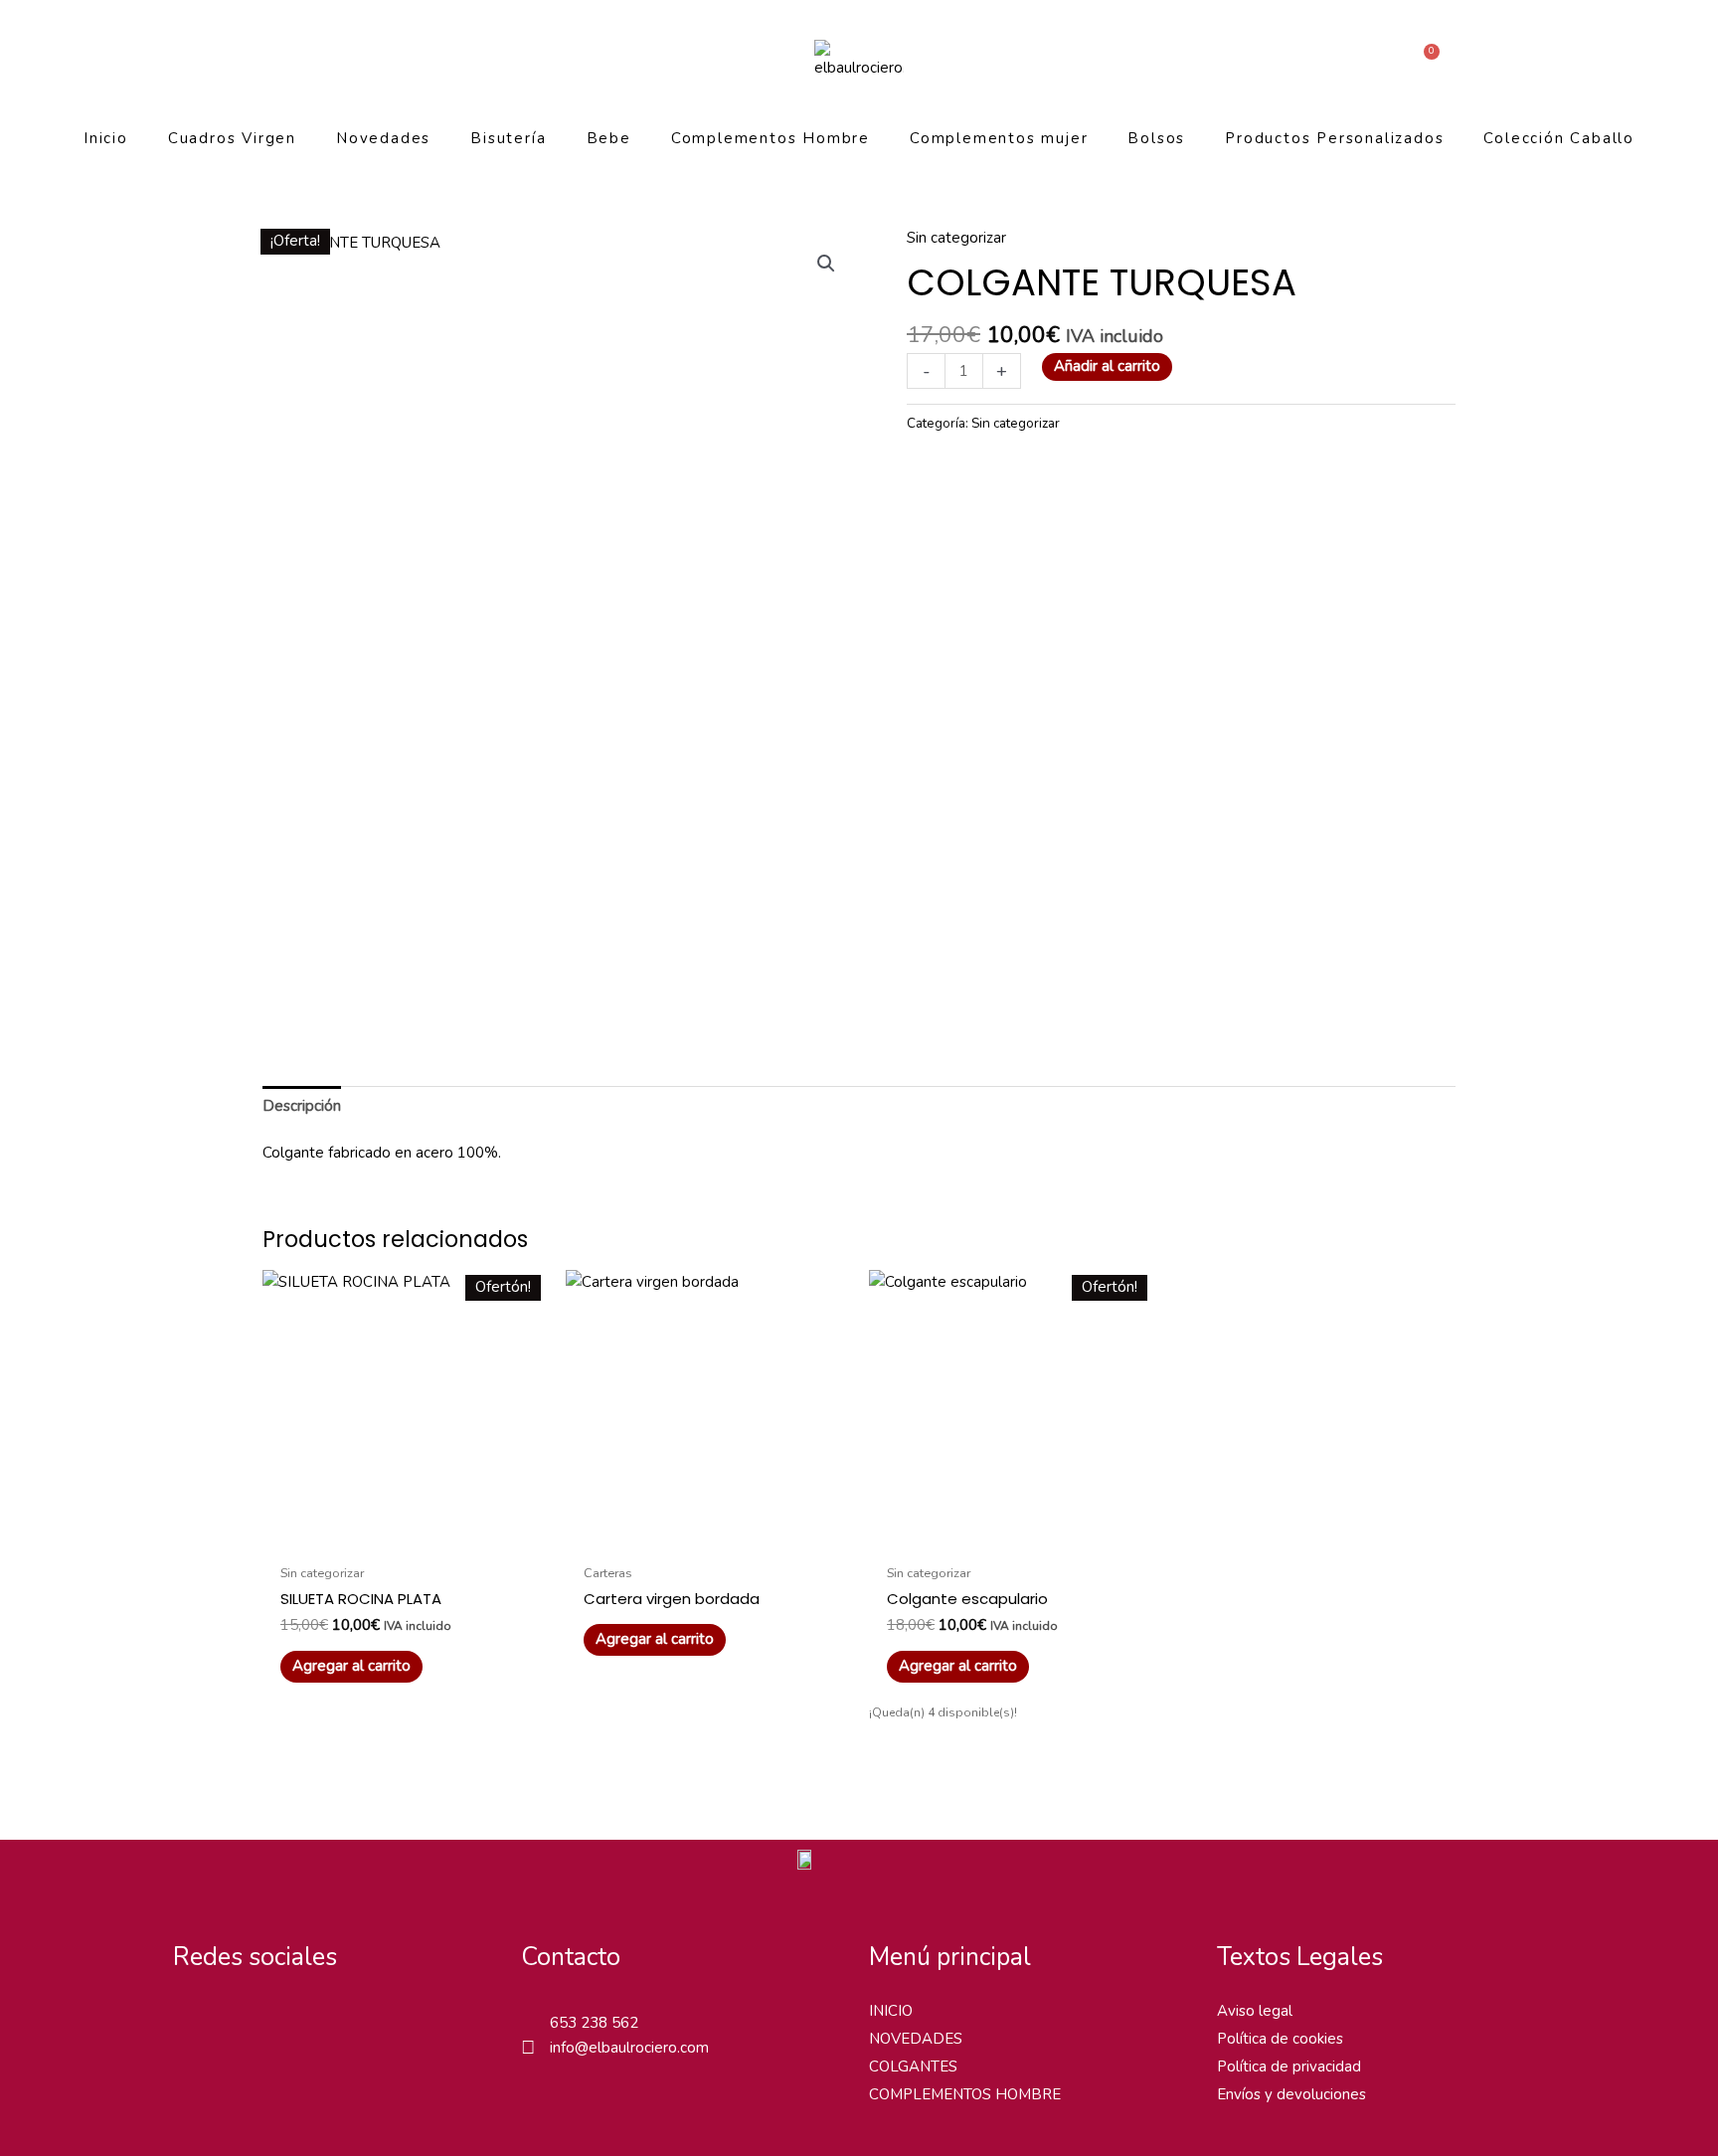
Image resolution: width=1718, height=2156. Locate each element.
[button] (826, 264)
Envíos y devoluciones (1291, 2094)
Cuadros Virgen (232, 138)
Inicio (106, 138)
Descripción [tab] (302, 1106)
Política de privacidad (1289, 2066)
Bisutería (508, 138)
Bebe (609, 138)
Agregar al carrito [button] (351, 1666)
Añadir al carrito (1107, 366)
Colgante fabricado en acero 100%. (382, 1153)
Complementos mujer (999, 138)
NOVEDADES (916, 2039)
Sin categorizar (956, 238)
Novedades (383, 138)
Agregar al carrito (655, 1639)
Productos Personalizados (1334, 138)
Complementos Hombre (771, 138)
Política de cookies (1280, 2039)
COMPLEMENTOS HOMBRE (965, 2094)
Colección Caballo (1559, 138)
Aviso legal (1255, 2011)
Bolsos (1156, 138)
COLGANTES (913, 2066)
